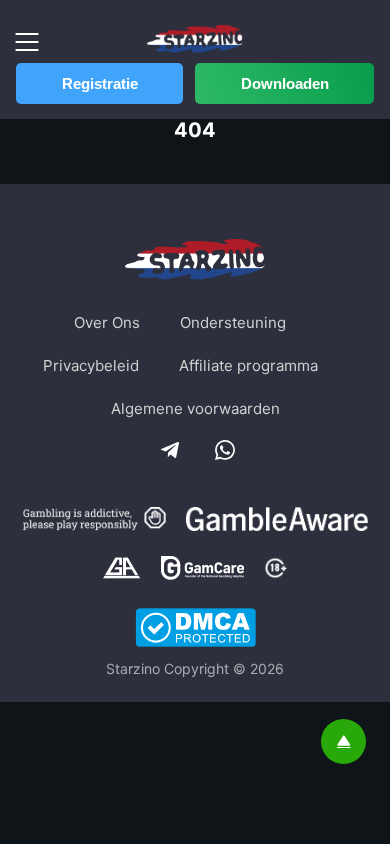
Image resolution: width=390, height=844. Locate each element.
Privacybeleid (91, 365)
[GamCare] (202, 570)
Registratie (100, 83)
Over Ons (107, 322)
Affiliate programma (248, 365)
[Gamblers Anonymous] (121, 570)
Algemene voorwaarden (195, 408)
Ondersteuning (233, 322)
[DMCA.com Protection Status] (195, 629)
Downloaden (285, 83)
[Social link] (168, 448)
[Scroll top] (343, 741)
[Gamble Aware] (277, 521)
